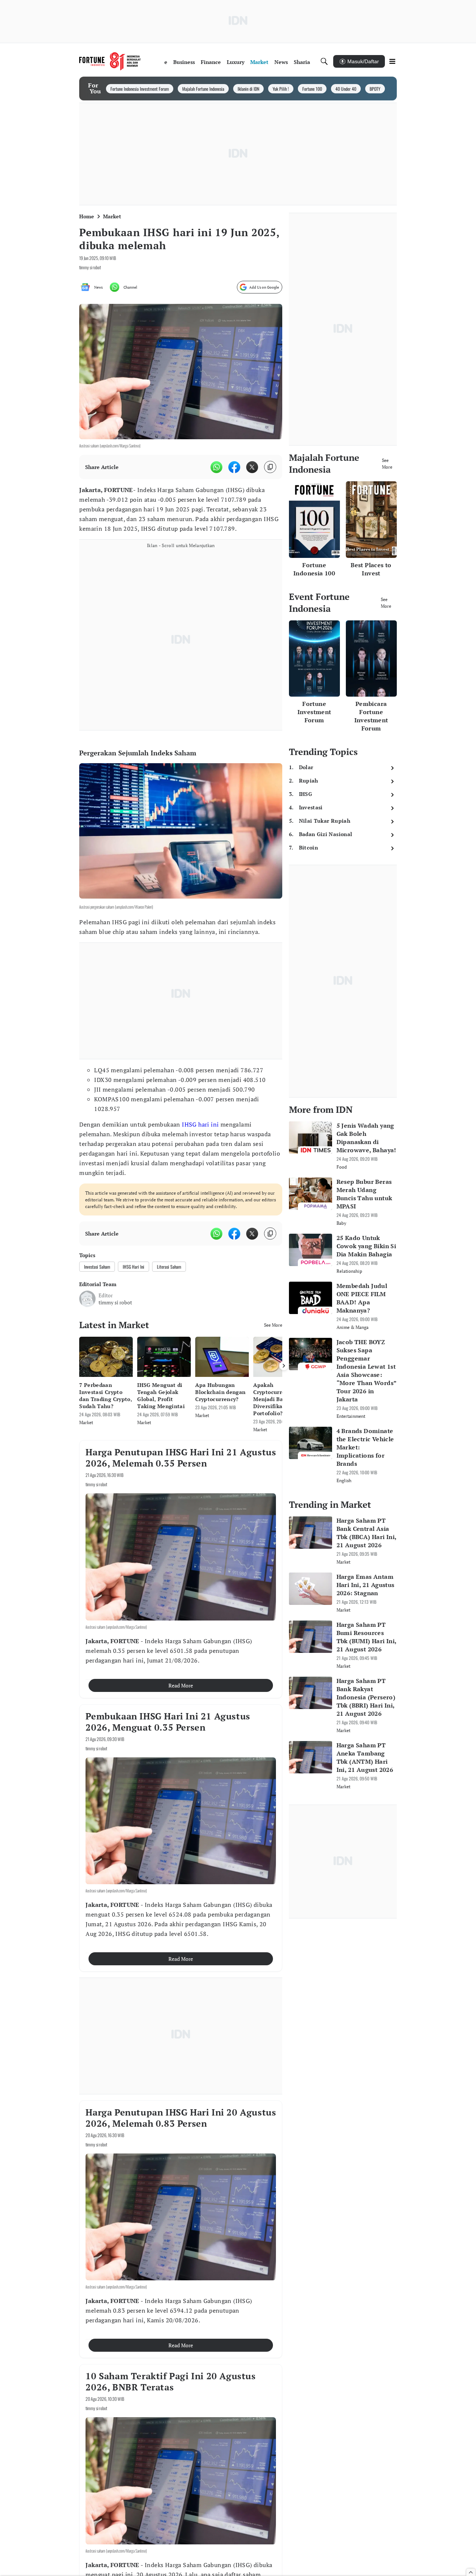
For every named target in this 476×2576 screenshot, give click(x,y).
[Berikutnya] (284, 1366)
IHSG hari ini (200, 1124)
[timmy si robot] (87, 1299)
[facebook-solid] (234, 467)
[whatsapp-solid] (216, 467)
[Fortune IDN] (110, 61)
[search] (324, 61)
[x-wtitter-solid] (252, 467)
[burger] (392, 61)
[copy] (270, 467)
